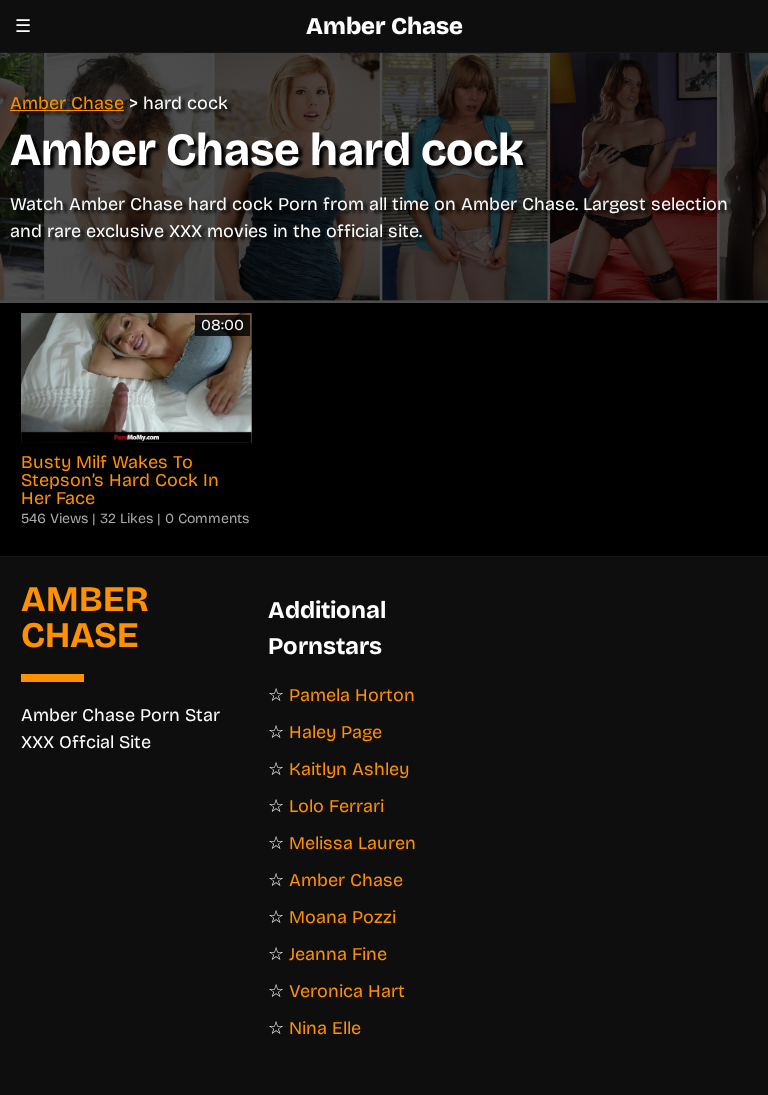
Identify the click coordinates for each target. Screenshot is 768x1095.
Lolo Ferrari (336, 806)
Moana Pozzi (342, 917)
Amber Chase (384, 26)
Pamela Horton (352, 695)
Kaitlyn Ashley (349, 769)
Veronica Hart (347, 991)
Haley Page (335, 732)
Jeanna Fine (338, 954)
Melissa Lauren (352, 843)
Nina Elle (325, 1028)
